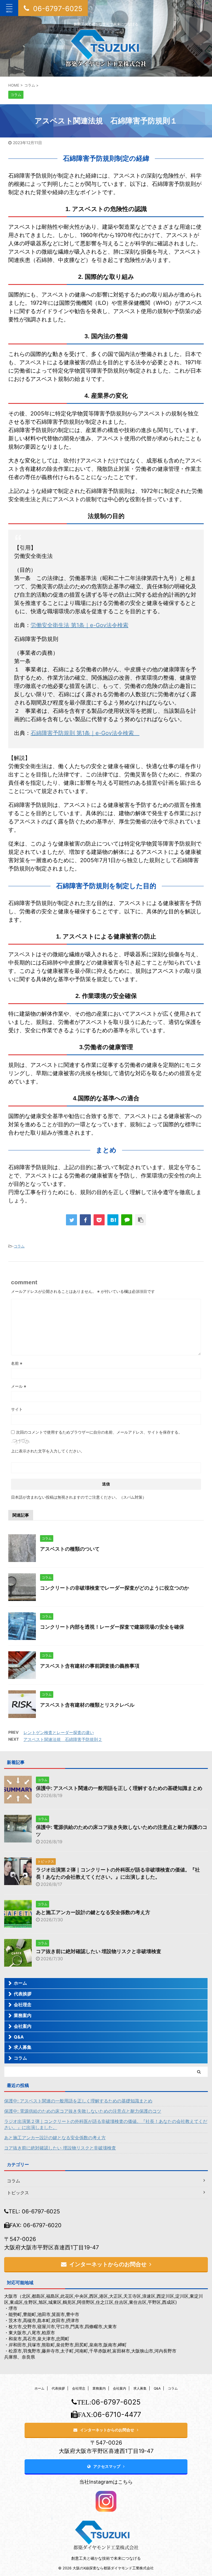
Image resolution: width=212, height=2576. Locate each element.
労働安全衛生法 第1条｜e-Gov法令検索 (79, 625)
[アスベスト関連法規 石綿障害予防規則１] (113, 1220)
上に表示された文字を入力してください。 (48, 1451)
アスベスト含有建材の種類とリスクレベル (87, 1705)
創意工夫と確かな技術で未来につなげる (106, 2558)
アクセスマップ (107, 2466)
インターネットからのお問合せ (108, 2264)
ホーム (20, 1983)
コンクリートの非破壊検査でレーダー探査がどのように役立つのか (115, 1588)
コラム (19, 1246)
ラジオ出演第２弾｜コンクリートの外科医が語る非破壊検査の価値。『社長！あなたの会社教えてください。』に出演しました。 (106, 2124)
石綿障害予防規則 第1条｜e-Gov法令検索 (85, 733)
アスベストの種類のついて (70, 1549)
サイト (17, 1409)
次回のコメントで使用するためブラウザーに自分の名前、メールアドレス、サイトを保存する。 (99, 1432)
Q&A (19, 2037)
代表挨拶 (23, 1994)
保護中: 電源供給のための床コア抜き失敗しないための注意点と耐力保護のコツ (83, 2111)
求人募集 (23, 2047)
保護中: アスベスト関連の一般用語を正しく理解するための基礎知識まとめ (119, 1788)
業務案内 (23, 2015)
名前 (17, 1363)
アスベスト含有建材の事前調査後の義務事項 (90, 1666)
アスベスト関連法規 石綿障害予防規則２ (63, 1739)
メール (19, 1386)
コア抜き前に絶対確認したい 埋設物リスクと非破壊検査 (99, 1951)
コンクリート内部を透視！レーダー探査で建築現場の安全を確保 (112, 1627)
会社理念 (23, 2005)
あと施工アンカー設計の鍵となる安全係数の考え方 (93, 1912)
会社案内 (23, 2026)
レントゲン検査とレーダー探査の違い (59, 1733)
